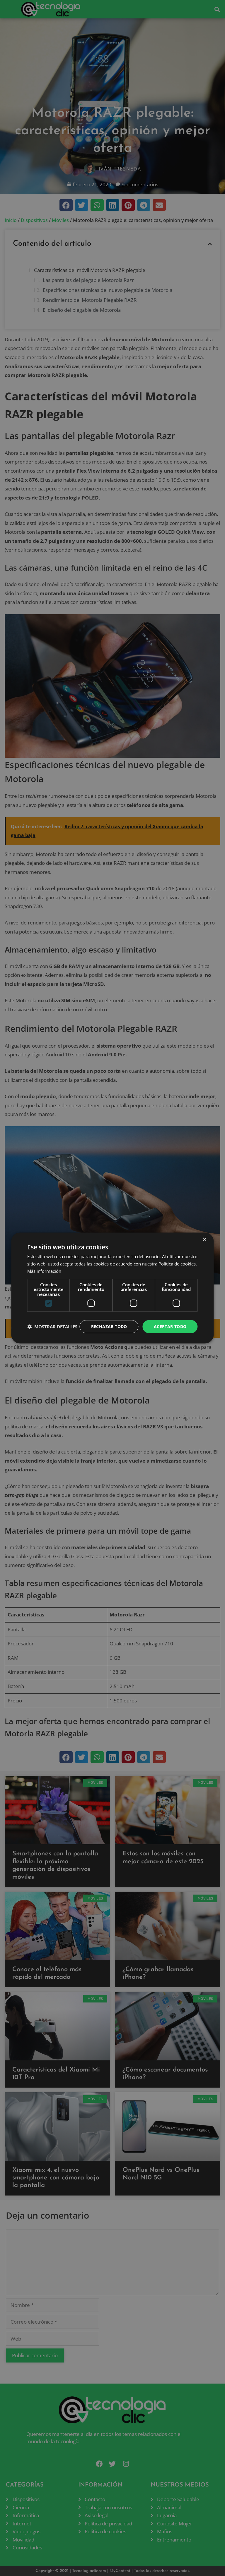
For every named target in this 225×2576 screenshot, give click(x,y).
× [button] (204, 1240)
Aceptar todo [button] (170, 1326)
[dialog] (112, 1288)
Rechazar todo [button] (109, 1326)
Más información (44, 1271)
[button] (52, 1327)
